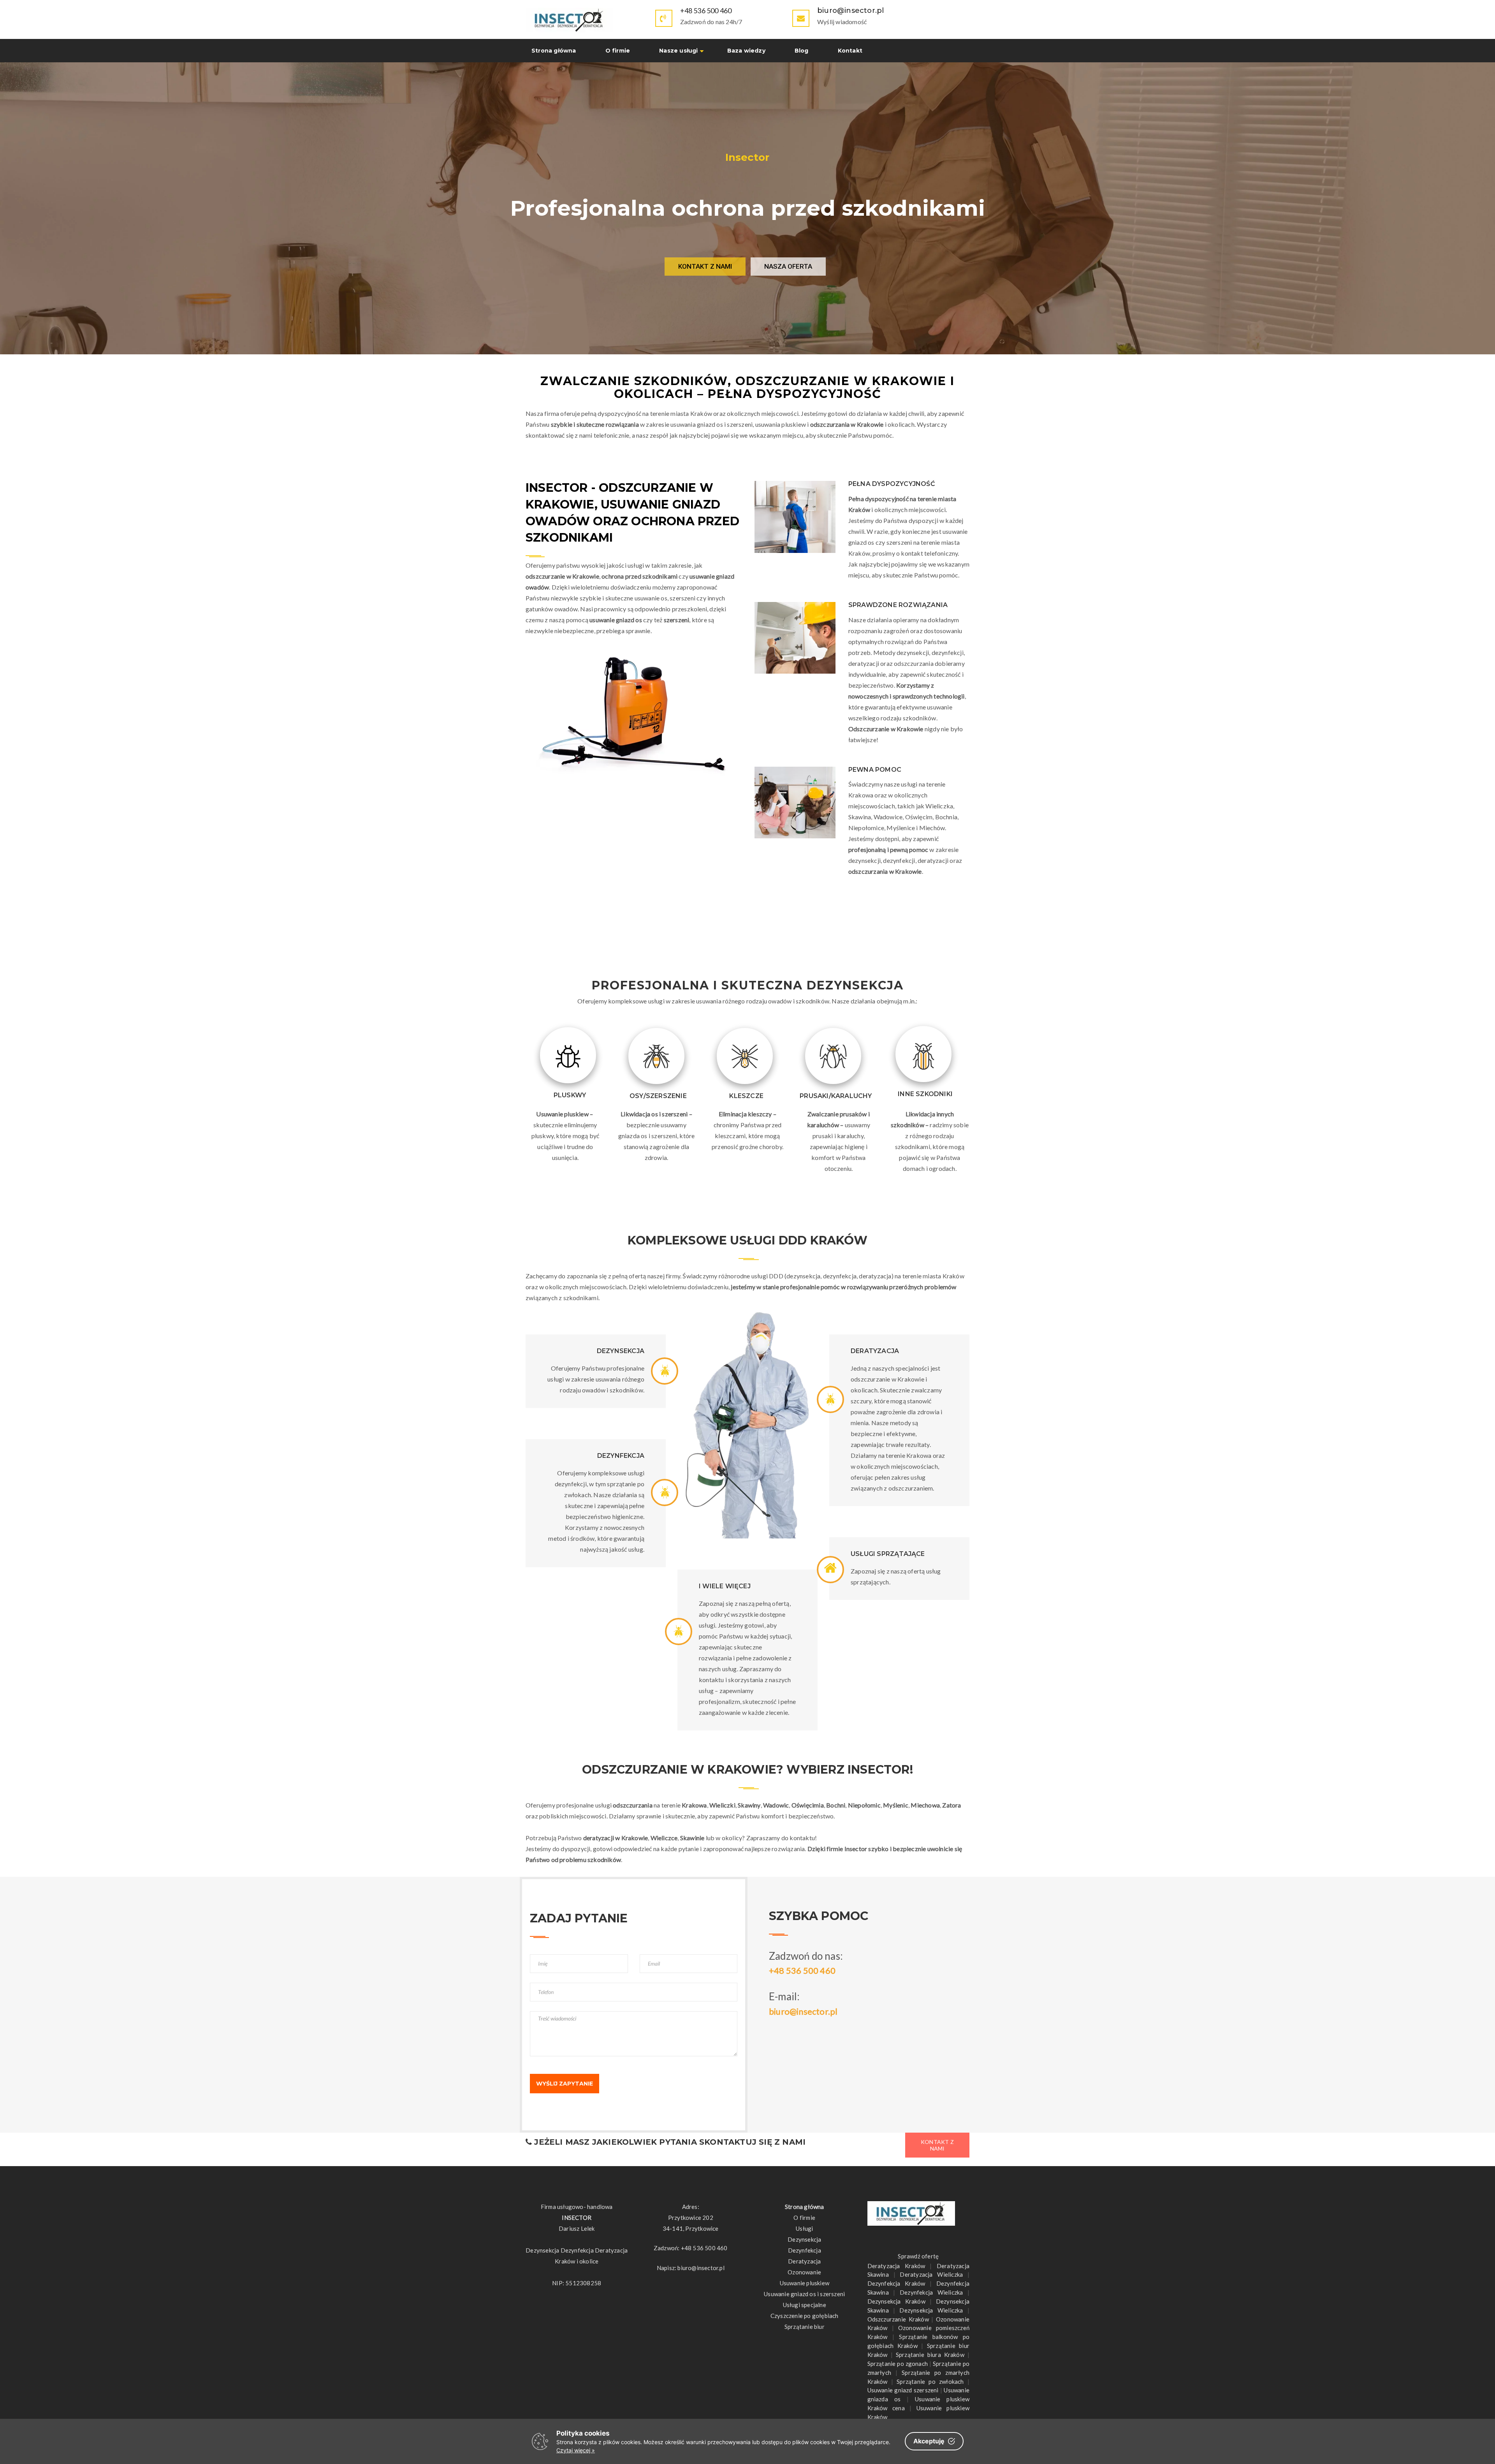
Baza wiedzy (746, 51)
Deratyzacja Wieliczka (931, 2274)
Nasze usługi (678, 51)
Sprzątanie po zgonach (898, 2364)
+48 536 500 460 (706, 11)
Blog (802, 51)
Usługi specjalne (805, 2305)
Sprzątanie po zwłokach (930, 2381)
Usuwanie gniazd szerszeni (903, 2390)
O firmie (618, 51)
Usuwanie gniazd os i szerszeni (804, 2294)
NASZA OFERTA (788, 266)
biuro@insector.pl (803, 2011)
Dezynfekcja (805, 2250)
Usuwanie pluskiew (805, 2283)
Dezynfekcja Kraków (896, 2283)
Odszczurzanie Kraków (898, 2319)
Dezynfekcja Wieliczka (931, 2292)
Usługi (804, 2228)
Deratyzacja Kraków (896, 2266)
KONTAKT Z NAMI (705, 266)
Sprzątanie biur (805, 2327)
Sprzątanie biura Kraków (930, 2355)
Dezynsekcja (804, 2239)
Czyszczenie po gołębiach (805, 2316)
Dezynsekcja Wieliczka (931, 2310)
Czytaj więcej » (576, 2450)
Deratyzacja (804, 2261)
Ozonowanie (804, 2272)
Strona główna (554, 51)
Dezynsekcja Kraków (896, 2301)
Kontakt (850, 51)
